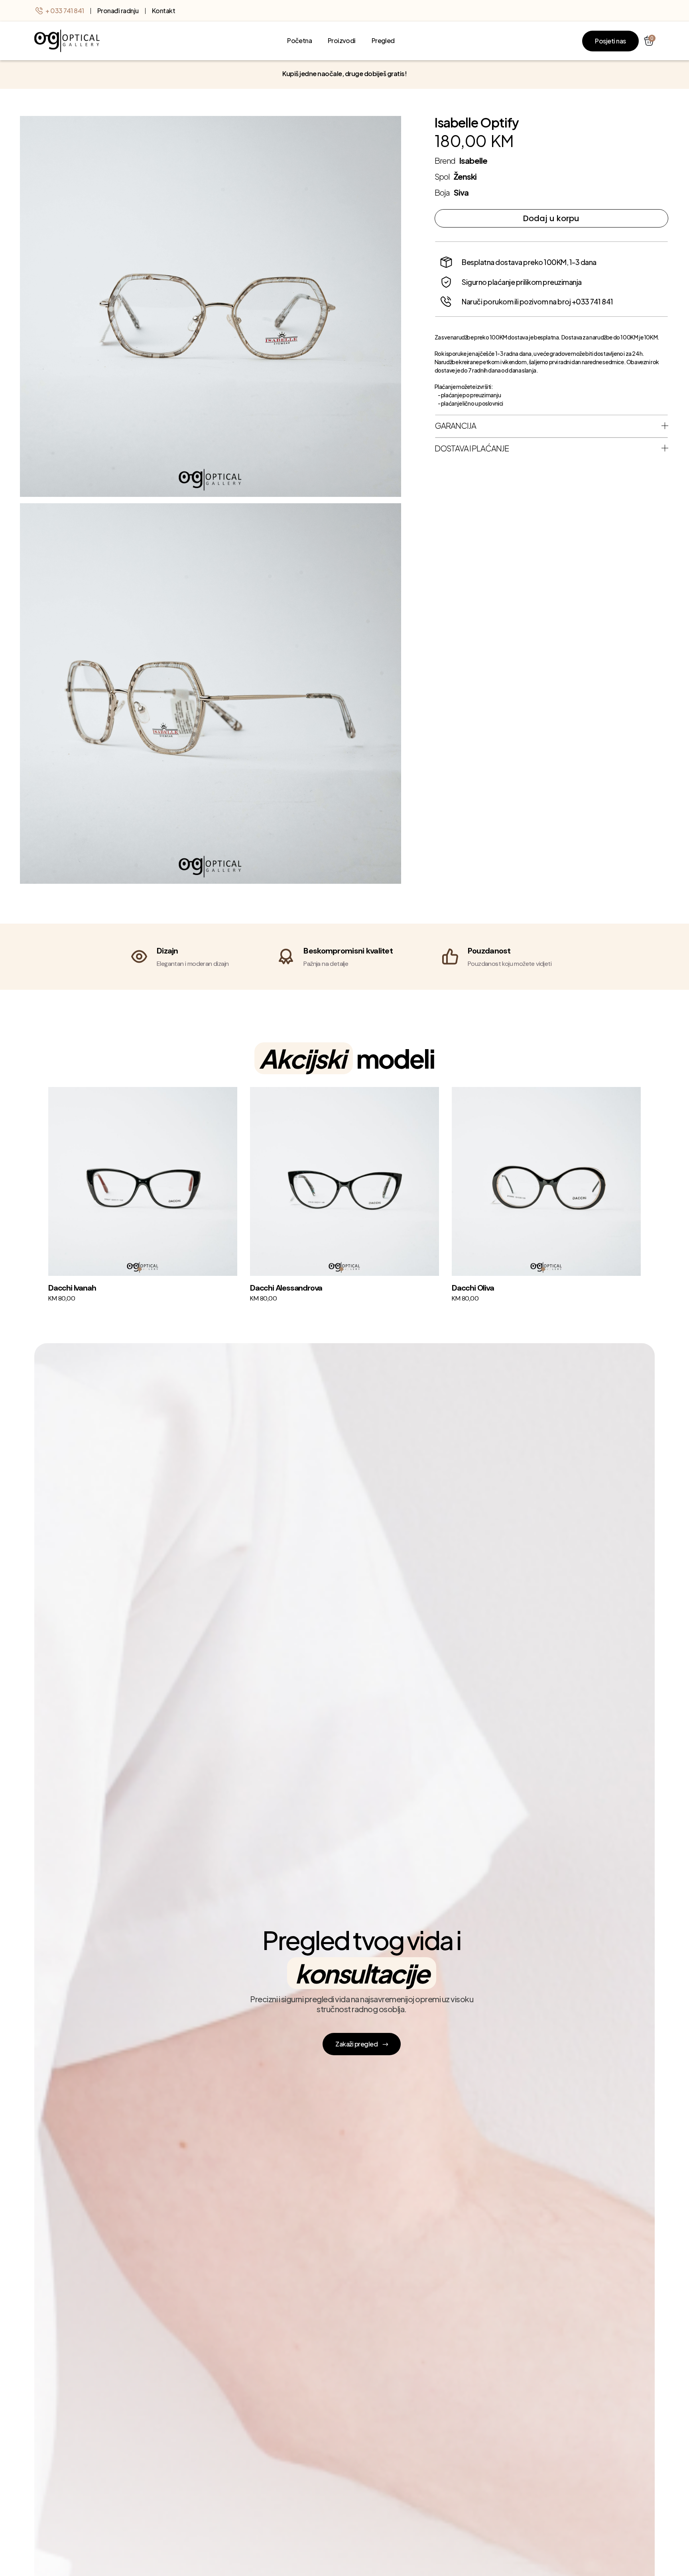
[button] (140, 1269)
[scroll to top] (67, 41)
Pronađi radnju (118, 11)
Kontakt (164, 11)
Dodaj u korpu (551, 218)
